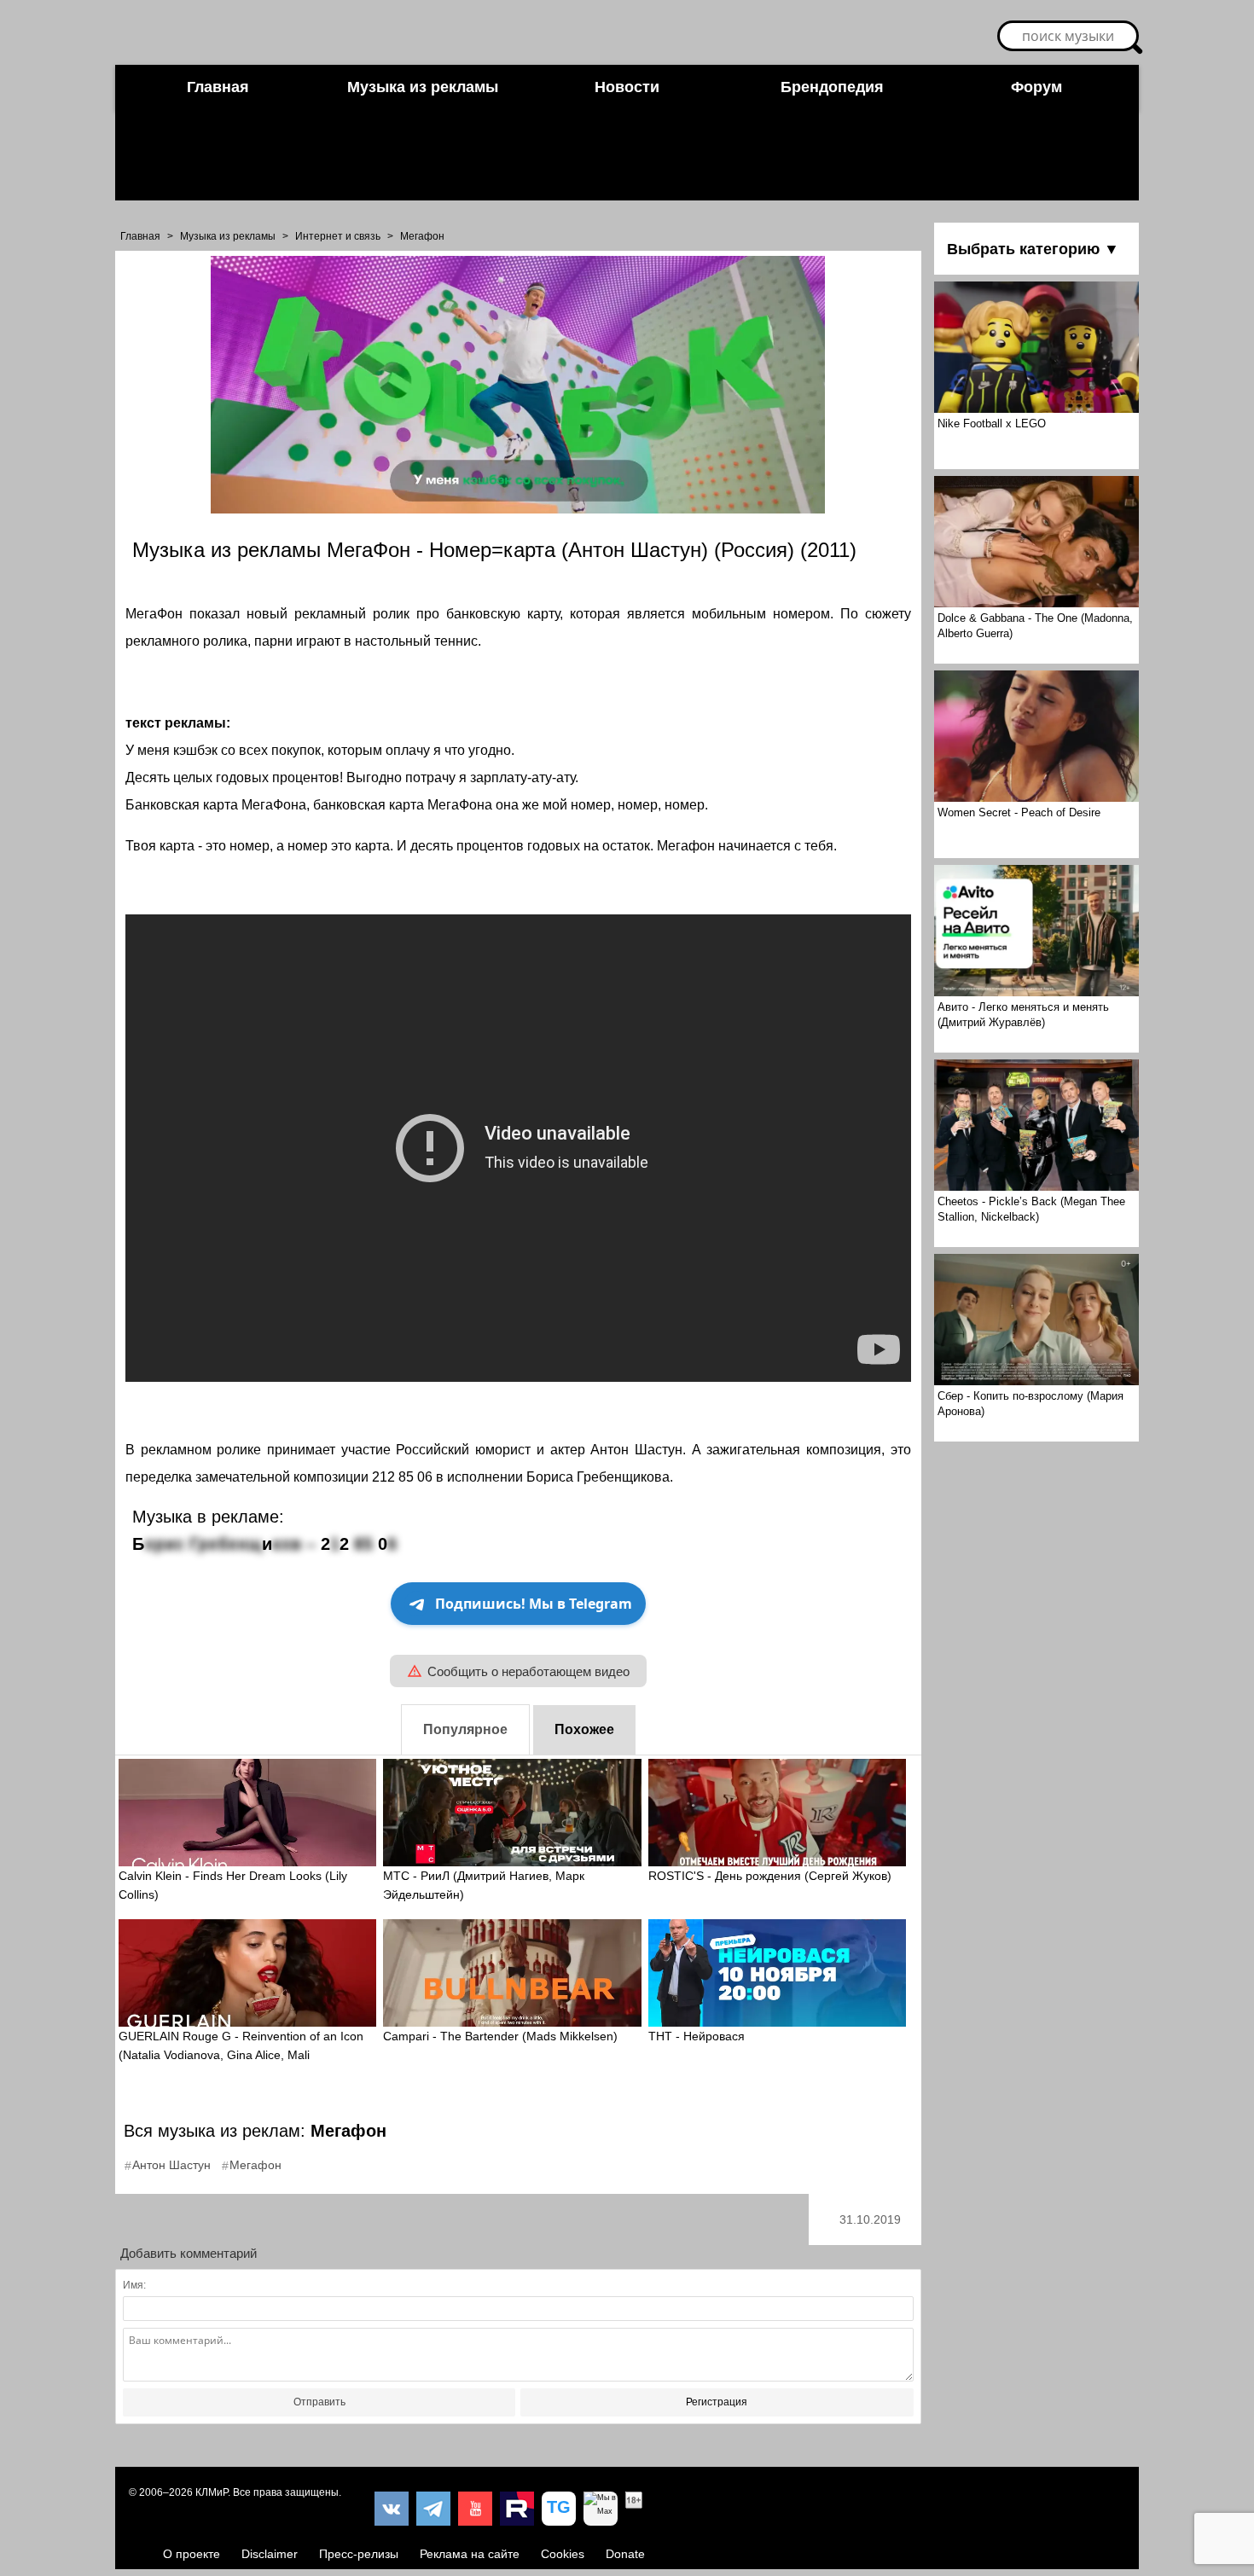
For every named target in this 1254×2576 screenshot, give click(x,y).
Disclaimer (270, 2554)
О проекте (192, 2554)
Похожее (584, 1729)
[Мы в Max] (601, 2509)
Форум (1036, 87)
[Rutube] (517, 2509)
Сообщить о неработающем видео (528, 1671)
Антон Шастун (171, 2165)
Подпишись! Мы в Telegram (534, 1604)
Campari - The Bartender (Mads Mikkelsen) (500, 2036)
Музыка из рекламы (423, 87)
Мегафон (422, 236)
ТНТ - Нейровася (697, 2036)
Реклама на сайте (470, 2554)
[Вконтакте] (392, 2509)
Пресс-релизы (359, 2554)
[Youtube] (475, 2509)
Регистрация (717, 2402)
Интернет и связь (338, 236)
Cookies (563, 2554)
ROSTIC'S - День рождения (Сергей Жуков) (770, 1876)
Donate (625, 2554)
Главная (218, 87)
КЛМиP (212, 2492)
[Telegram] (433, 2509)
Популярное (465, 1729)
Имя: (134, 2285)
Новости (627, 87)
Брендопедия (832, 87)
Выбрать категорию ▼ (1033, 249)
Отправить (319, 2402)
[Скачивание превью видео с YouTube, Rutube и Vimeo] (559, 2509)
